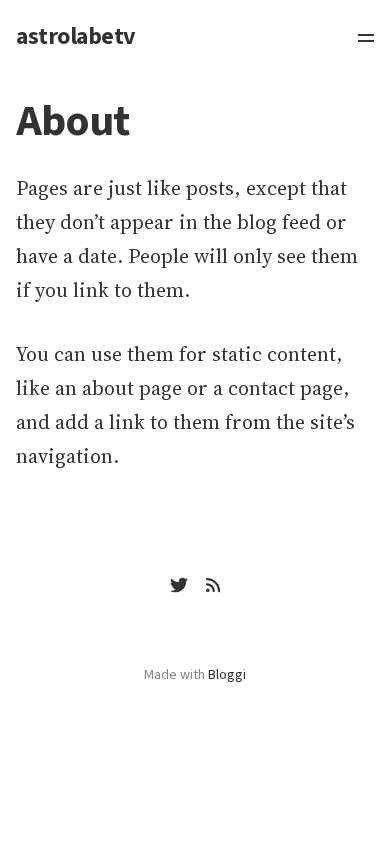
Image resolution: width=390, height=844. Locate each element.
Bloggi (227, 675)
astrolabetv (76, 37)
